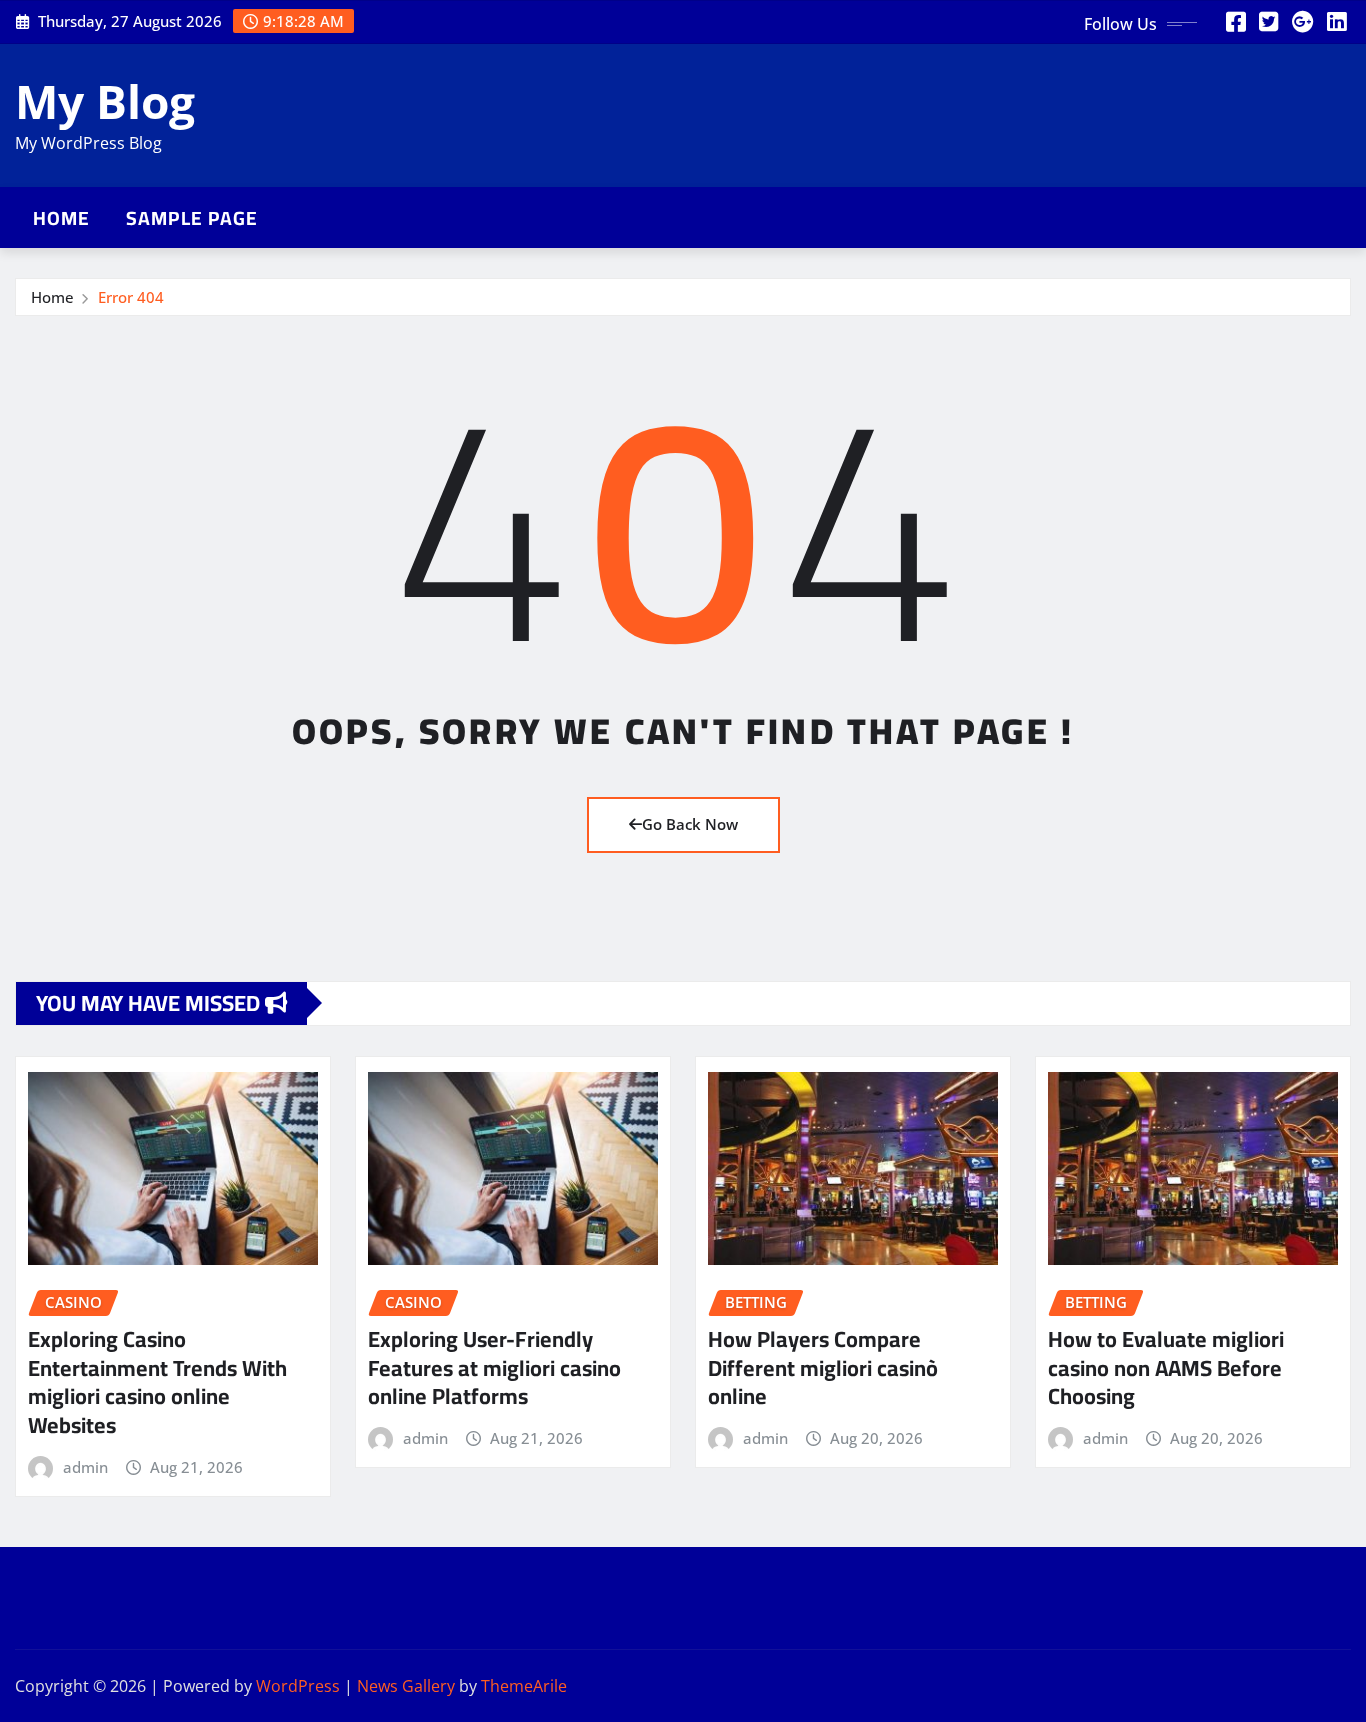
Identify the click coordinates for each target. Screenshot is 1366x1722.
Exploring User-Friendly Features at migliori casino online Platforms (494, 1367)
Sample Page (192, 218)
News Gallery (406, 1686)
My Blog (105, 101)
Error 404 (131, 297)
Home (61, 218)
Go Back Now (690, 824)
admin (85, 1467)
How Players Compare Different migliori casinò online (823, 1367)
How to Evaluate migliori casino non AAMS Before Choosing (1166, 1367)
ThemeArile (524, 1686)
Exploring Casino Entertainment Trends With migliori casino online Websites (157, 1382)
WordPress (298, 1686)
